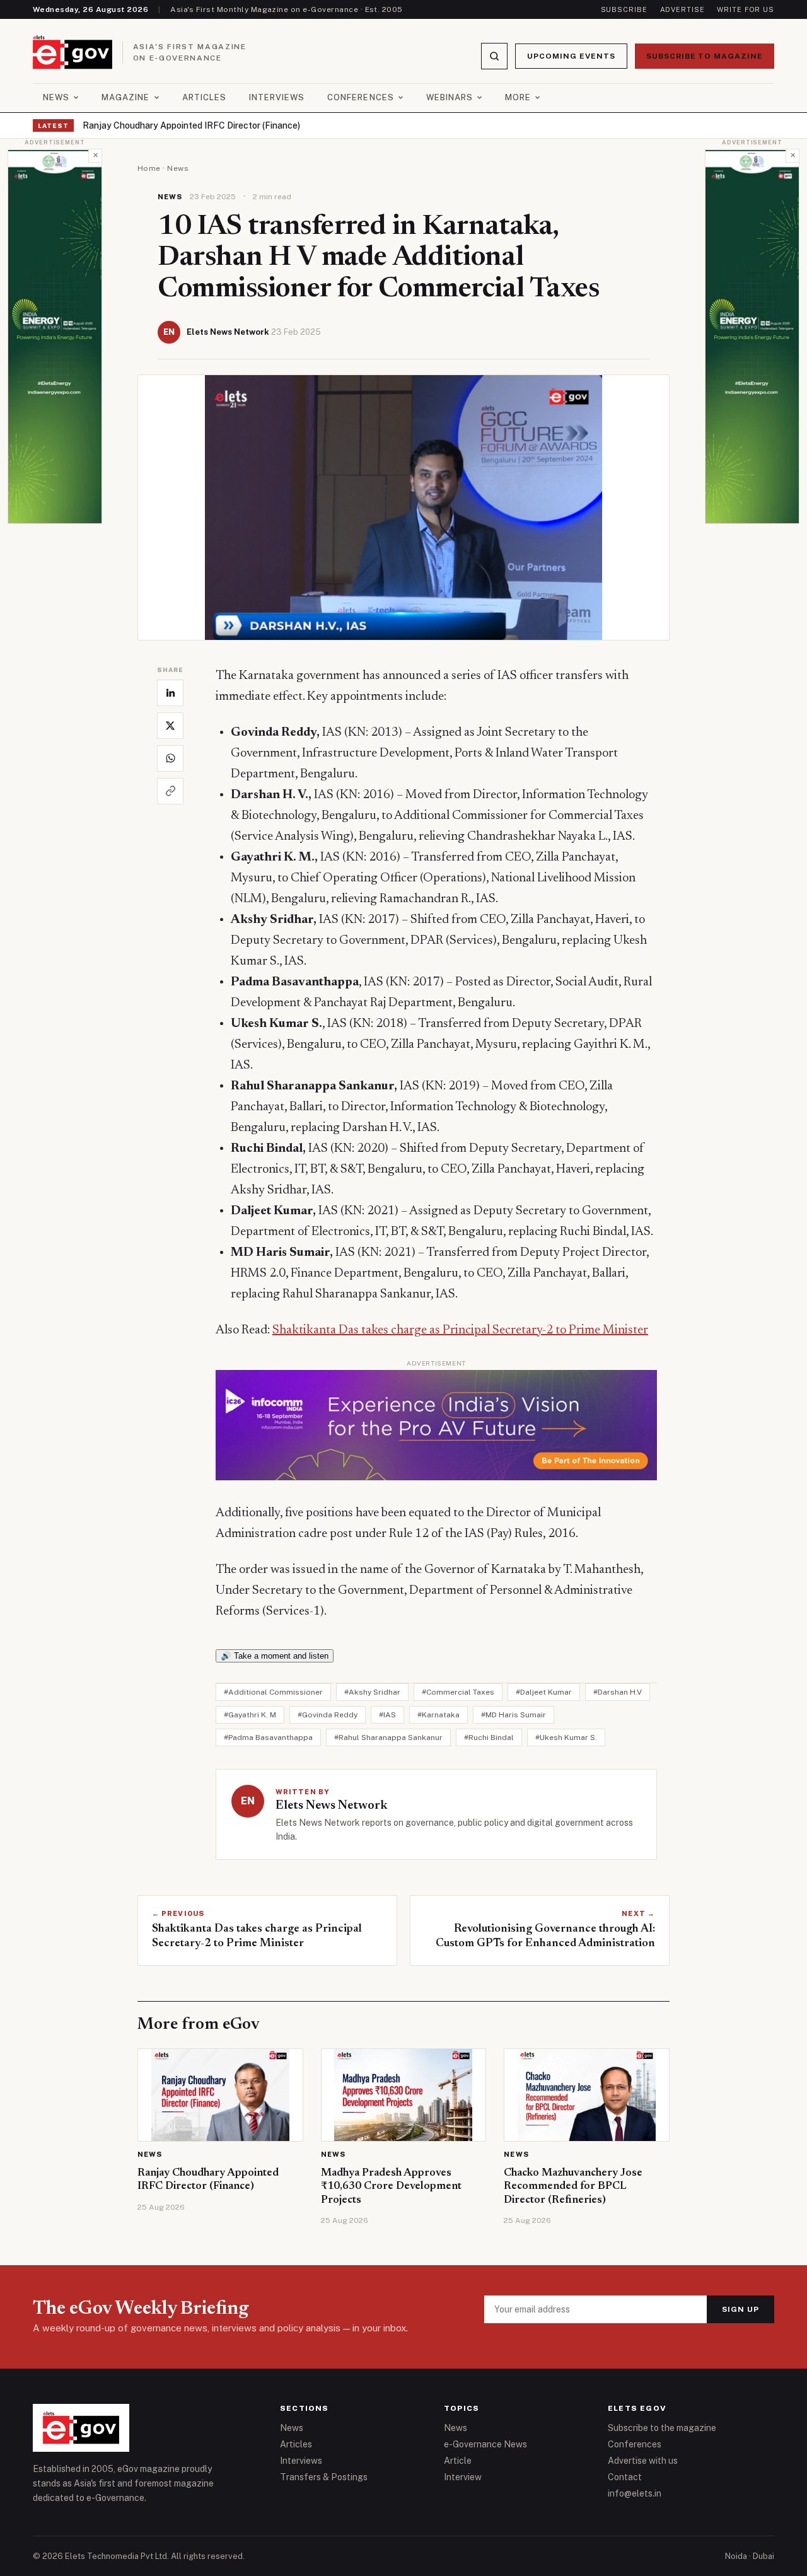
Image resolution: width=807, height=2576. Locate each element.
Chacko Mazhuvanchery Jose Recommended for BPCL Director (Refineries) (573, 2187)
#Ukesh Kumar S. (566, 1738)
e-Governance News (485, 2444)
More (518, 97)
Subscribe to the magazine (662, 2428)
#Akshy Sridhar (372, 1692)
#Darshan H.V (618, 1692)
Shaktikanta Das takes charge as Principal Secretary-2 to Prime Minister (460, 1330)
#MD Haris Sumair (514, 1715)
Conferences (360, 97)
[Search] (494, 56)
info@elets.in (635, 2493)
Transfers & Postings (324, 2477)
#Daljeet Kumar (544, 1692)
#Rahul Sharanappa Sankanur (388, 1738)
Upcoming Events (571, 56)
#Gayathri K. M (250, 1715)
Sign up (740, 2309)
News (56, 97)
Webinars (450, 97)
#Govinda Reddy (328, 1715)
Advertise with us (643, 2461)
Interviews (277, 97)
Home (149, 168)
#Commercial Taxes (458, 1692)
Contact (625, 2477)
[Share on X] (170, 726)
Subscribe (624, 9)
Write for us (746, 9)
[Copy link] (170, 791)
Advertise (682, 9)
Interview (463, 2477)
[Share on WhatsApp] (170, 758)
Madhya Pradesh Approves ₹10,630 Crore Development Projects (391, 2187)
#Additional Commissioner (273, 1692)
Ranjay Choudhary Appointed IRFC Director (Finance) (191, 125)
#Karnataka (438, 1715)
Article (458, 2461)
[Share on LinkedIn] (170, 693)
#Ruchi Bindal (489, 1738)
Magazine (125, 97)
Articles (204, 97)
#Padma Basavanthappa (268, 1738)
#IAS (387, 1715)
